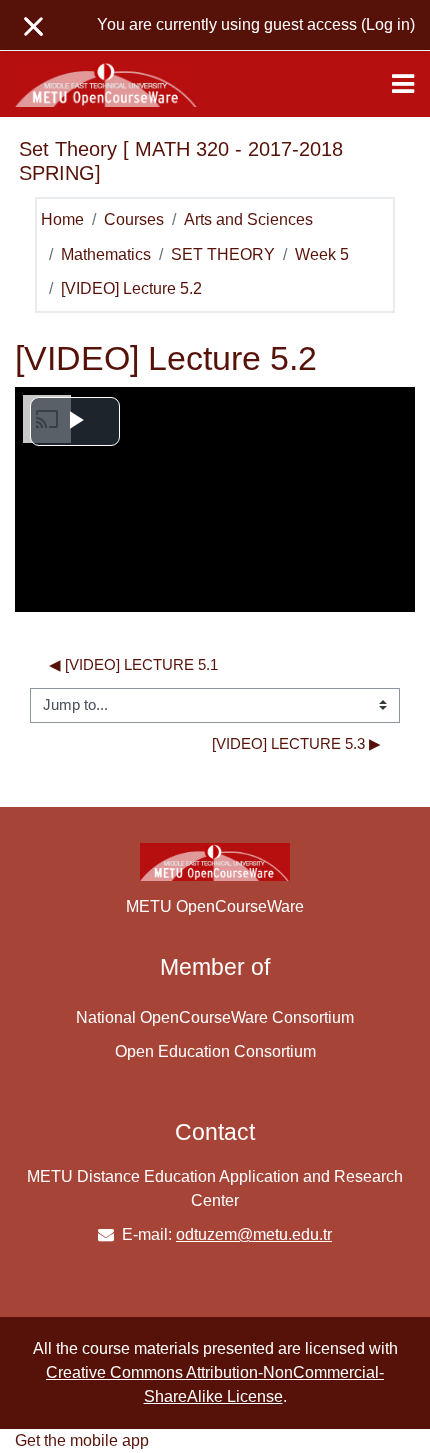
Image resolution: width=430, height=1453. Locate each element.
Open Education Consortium (215, 1051)
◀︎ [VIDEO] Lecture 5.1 (133, 665)
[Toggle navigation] (403, 84)
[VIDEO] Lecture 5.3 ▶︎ (296, 744)
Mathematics (106, 254)
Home (62, 219)
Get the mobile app (82, 1440)
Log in (388, 24)
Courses (134, 219)
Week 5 (322, 254)
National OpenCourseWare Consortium (215, 1017)
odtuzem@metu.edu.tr (254, 1234)
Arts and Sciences (248, 219)
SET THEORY (223, 254)
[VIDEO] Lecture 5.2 (131, 288)
